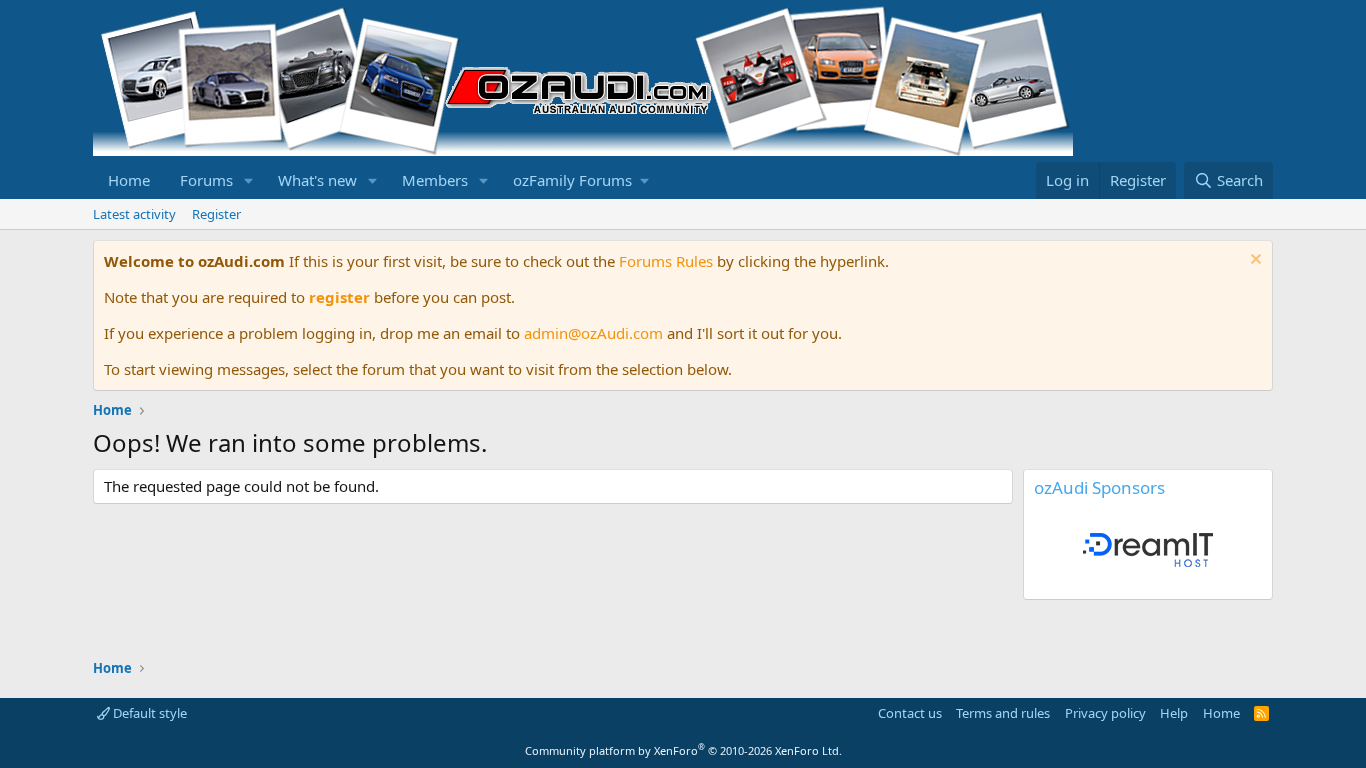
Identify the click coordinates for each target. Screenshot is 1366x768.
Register (216, 214)
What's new (317, 180)
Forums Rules (666, 261)
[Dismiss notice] (1253, 261)
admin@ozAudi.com (593, 333)
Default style (148, 713)
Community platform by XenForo (683, 750)
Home (129, 180)
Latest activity (134, 214)
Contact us (910, 713)
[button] (249, 180)
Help (1174, 713)
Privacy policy (1105, 713)
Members (435, 180)
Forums (206, 180)
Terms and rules (1003, 713)
